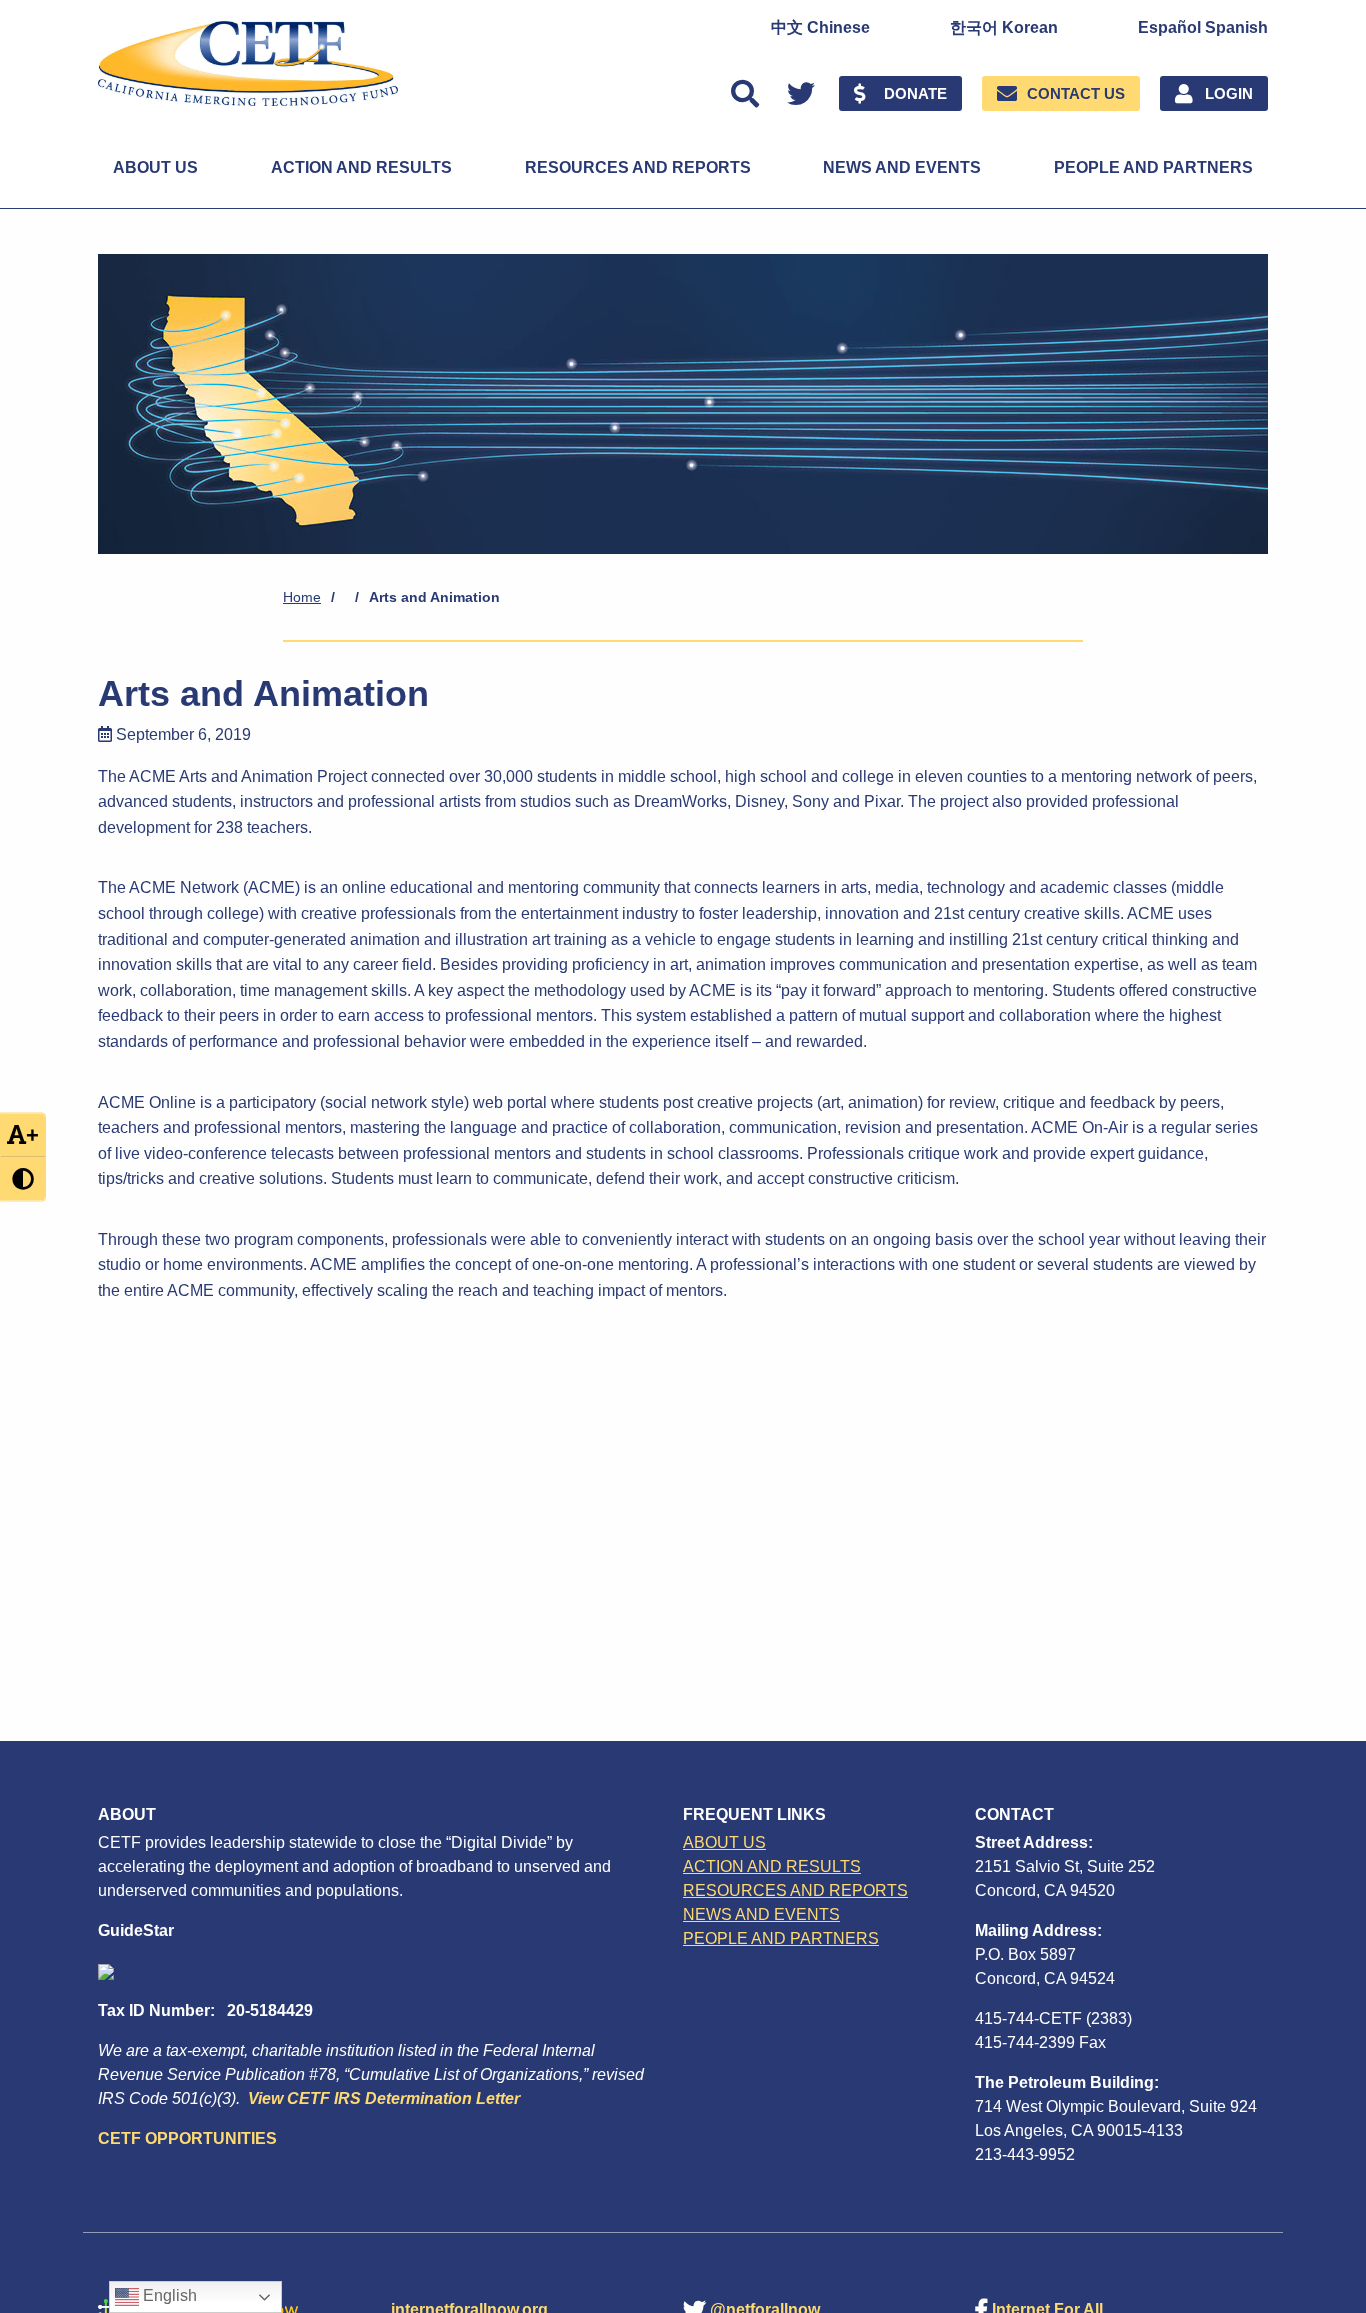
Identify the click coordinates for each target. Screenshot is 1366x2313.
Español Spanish (1203, 28)
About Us (155, 167)
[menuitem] (820, 28)
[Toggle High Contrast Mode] (23, 1178)
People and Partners (1153, 167)
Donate (915, 93)
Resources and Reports (638, 167)
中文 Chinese (820, 28)
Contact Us (1076, 93)
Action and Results (361, 167)
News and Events (902, 167)
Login (1229, 93)
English (168, 2295)
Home (302, 597)
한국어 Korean (1004, 28)
